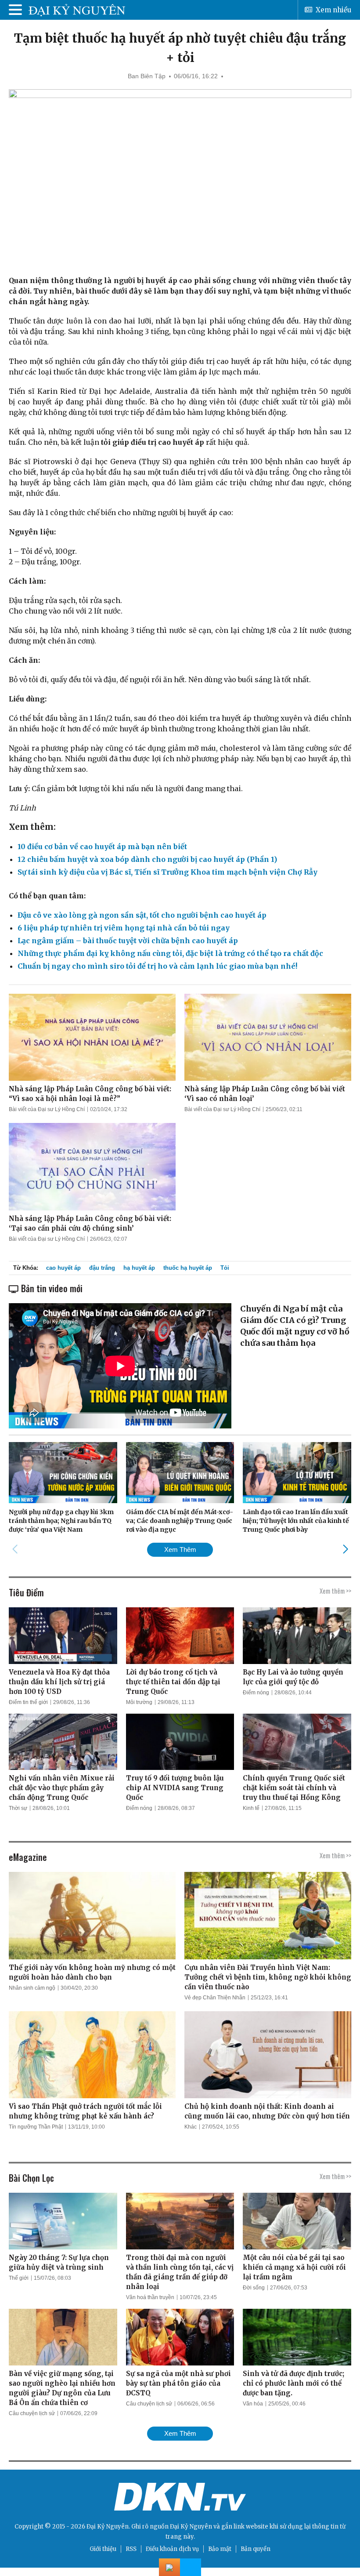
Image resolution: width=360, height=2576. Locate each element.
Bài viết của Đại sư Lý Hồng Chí (47, 1109)
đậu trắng (102, 1268)
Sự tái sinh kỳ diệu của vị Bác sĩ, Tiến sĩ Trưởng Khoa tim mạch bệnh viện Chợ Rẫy (167, 872)
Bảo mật (220, 2549)
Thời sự (18, 1808)
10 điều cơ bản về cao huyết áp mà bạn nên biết (102, 847)
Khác (191, 2127)
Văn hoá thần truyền (150, 2297)
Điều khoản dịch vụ (172, 2549)
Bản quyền (256, 2549)
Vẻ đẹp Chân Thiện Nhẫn (215, 1998)
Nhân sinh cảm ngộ (32, 1988)
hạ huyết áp (139, 1268)
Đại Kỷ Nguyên (191, 2527)
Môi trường (139, 1702)
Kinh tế (251, 1808)
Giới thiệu (103, 2549)
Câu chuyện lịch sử (32, 2413)
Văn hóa (253, 2404)
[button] (345, 1549)
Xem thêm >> (335, 1591)
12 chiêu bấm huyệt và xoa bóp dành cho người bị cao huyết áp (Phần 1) (147, 859)
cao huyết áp (63, 1268)
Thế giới (19, 2278)
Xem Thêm (180, 1550)
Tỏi (225, 1268)
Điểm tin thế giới (28, 1702)
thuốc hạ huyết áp (188, 1268)
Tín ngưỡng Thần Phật (36, 2127)
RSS (131, 2549)
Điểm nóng (256, 1693)
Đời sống (254, 2288)
